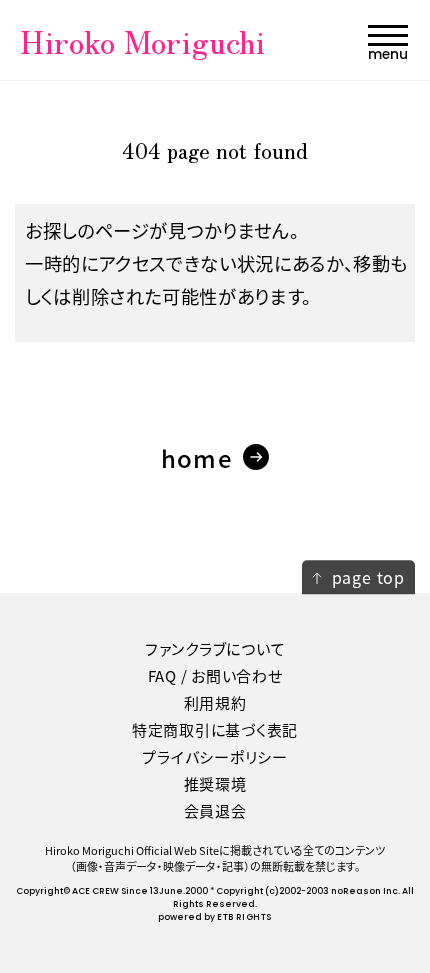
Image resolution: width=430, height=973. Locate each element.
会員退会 (215, 810)
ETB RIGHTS (244, 917)
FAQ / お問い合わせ (215, 675)
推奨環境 (215, 783)
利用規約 (215, 702)
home (197, 457)
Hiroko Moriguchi (142, 40)
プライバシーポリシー (215, 756)
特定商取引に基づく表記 (215, 729)
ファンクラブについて (215, 648)
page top (368, 577)
